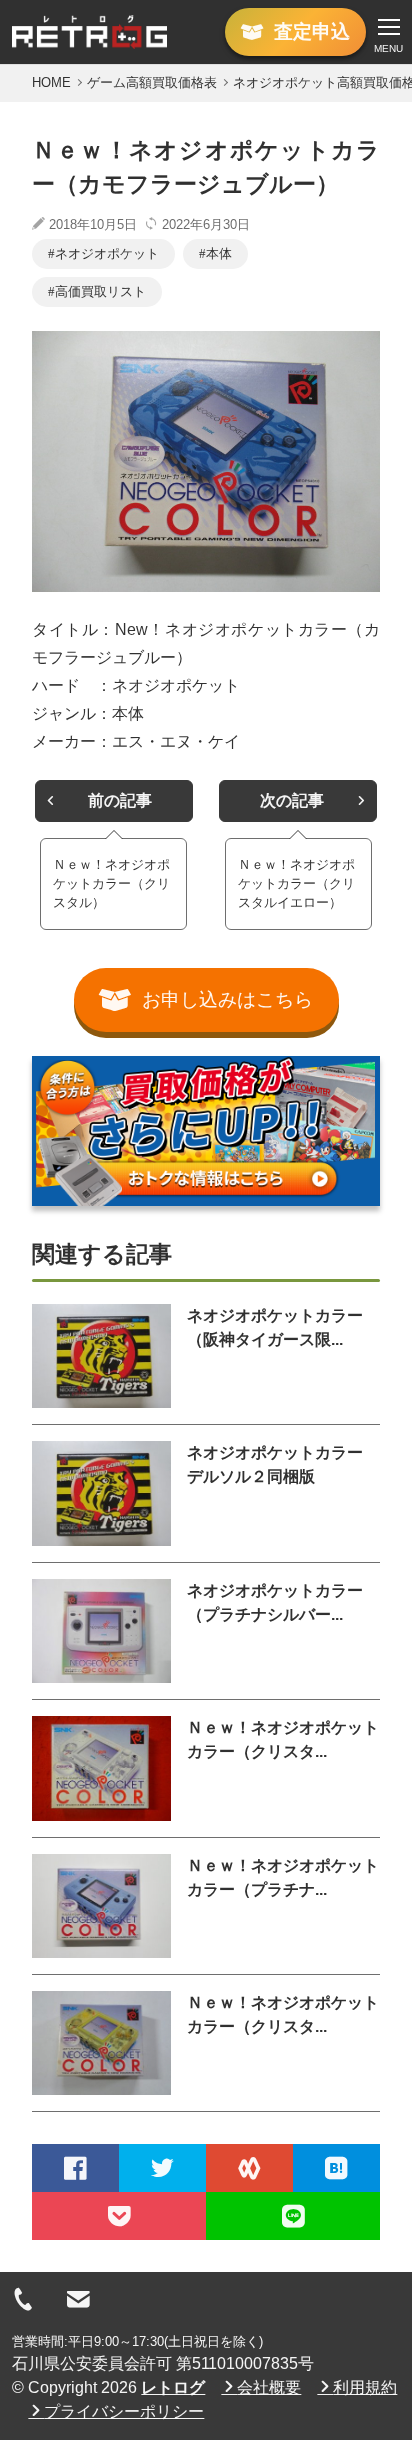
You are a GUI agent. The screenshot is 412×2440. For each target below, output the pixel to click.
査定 (312, 31)
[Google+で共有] (249, 2168)
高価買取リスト (100, 291)
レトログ (173, 2387)
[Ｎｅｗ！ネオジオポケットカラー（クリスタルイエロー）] (101, 2043)
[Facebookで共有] (75, 2168)
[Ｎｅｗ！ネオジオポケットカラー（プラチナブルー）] (101, 1906)
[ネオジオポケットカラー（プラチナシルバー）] (101, 1631)
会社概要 (269, 2387)
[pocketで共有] (119, 2216)
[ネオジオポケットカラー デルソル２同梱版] (101, 1493)
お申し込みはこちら (227, 999)
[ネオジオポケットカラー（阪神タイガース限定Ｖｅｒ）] (101, 1356)
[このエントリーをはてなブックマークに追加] (336, 2168)
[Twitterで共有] (162, 2168)
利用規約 (365, 2387)
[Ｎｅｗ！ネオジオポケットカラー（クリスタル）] (101, 1768)
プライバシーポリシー (124, 2411)
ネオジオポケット (107, 253)
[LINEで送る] (293, 2216)
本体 (219, 253)
